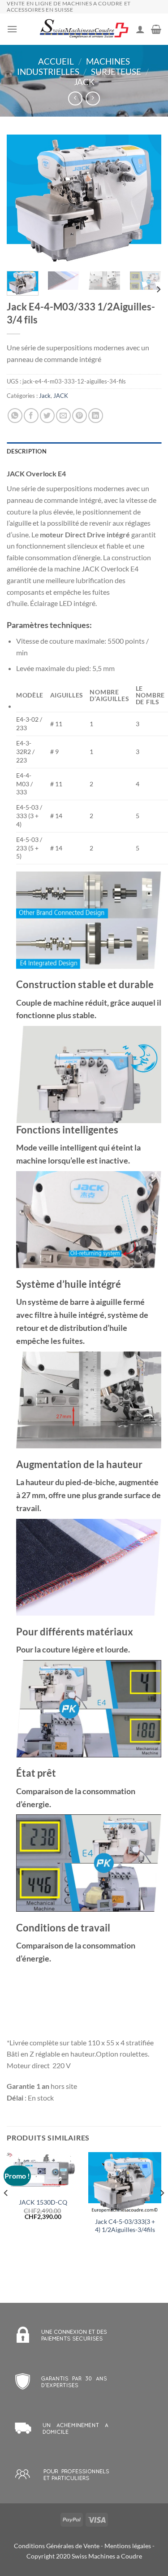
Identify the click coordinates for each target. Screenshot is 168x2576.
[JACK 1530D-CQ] (43, 2172)
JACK (61, 396)
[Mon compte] (140, 29)
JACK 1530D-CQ (43, 2202)
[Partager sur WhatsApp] (15, 416)
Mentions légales (128, 2546)
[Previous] (21, 200)
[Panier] (156, 29)
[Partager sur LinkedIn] (96, 416)
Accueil (56, 61)
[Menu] (12, 29)
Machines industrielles (73, 66)
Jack (84, 82)
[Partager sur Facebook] (31, 416)
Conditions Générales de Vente (57, 2546)
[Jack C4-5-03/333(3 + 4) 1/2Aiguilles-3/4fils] (125, 2182)
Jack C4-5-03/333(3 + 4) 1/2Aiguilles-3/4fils (125, 2226)
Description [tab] (27, 451)
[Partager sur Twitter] (47, 416)
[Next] (147, 200)
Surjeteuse (116, 72)
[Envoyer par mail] (63, 416)
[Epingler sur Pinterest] (80, 416)
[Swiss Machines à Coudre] (84, 29)
